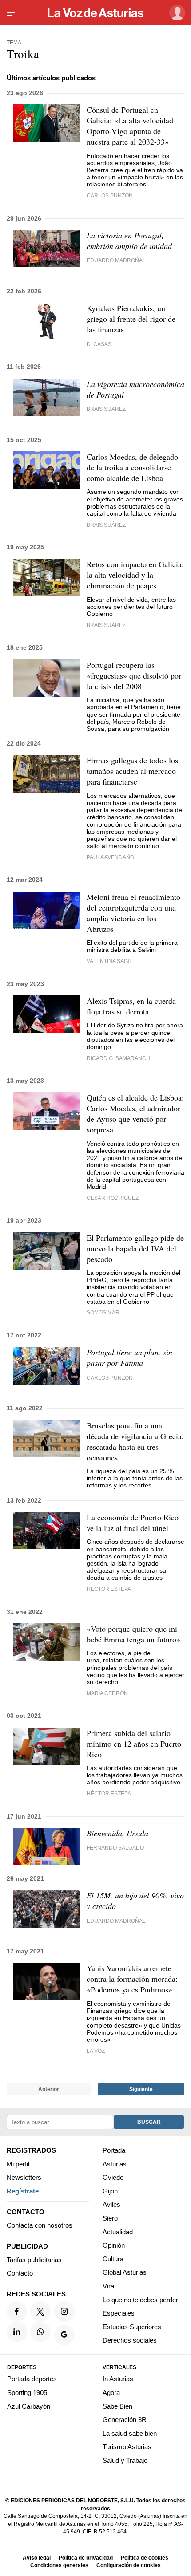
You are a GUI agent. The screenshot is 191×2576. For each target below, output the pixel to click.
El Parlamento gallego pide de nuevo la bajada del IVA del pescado (135, 1248)
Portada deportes (32, 2379)
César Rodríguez (113, 1198)
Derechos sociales (130, 2340)
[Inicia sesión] (176, 13)
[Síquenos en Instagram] (64, 2312)
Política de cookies (145, 2558)
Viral (109, 2286)
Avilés (111, 2204)
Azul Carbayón (29, 2406)
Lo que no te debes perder (140, 2299)
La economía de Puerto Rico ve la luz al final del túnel (133, 1523)
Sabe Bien (117, 2406)
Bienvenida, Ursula (117, 1833)
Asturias (115, 2164)
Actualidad (118, 2231)
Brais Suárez (106, 409)
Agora (111, 2393)
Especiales (119, 2313)
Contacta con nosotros (40, 2225)
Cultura (113, 2259)
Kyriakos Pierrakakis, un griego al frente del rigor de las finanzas (131, 319)
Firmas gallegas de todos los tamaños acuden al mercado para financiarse (132, 771)
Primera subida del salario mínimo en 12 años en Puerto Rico (134, 1744)
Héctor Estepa (109, 1589)
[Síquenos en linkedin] (17, 2332)
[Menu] (12, 13)
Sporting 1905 (27, 2393)
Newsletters (24, 2177)
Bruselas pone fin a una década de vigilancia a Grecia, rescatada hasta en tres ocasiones (135, 1441)
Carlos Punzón (110, 195)
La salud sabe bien (130, 2433)
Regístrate (23, 2191)
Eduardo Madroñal (116, 260)
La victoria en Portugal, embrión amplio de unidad (129, 241)
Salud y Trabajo (125, 2460)
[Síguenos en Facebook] (17, 2312)
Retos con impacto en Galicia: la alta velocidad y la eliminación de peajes (135, 575)
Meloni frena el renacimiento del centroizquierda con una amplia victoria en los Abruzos (133, 913)
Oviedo (113, 2177)
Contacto (20, 2273)
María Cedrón (107, 1693)
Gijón (110, 2191)
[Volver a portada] (95, 13)
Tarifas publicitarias (34, 2260)
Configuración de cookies (129, 2565)
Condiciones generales (59, 2565)
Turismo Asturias (127, 2447)
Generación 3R (125, 2420)
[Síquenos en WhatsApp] (40, 2332)
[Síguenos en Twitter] (40, 2312)
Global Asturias (125, 2272)
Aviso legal (37, 2558)
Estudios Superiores (132, 2327)
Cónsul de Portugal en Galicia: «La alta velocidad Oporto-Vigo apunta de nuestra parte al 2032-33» (130, 126)
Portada (114, 2150)
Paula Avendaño (110, 857)
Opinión (114, 2245)
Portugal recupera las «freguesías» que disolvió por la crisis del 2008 (134, 675)
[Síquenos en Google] (64, 2335)
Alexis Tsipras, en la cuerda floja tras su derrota (131, 1006)
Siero (110, 2218)
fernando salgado (115, 1848)
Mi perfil (18, 2164)
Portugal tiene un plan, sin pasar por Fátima (129, 1357)
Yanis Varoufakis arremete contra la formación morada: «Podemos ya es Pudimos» (132, 1979)
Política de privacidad (86, 2558)
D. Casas (99, 344)
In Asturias (118, 2379)
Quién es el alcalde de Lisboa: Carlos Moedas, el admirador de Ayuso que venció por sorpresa (135, 1113)
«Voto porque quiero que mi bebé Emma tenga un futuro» (133, 1634)
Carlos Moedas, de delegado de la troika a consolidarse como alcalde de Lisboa (132, 467)
